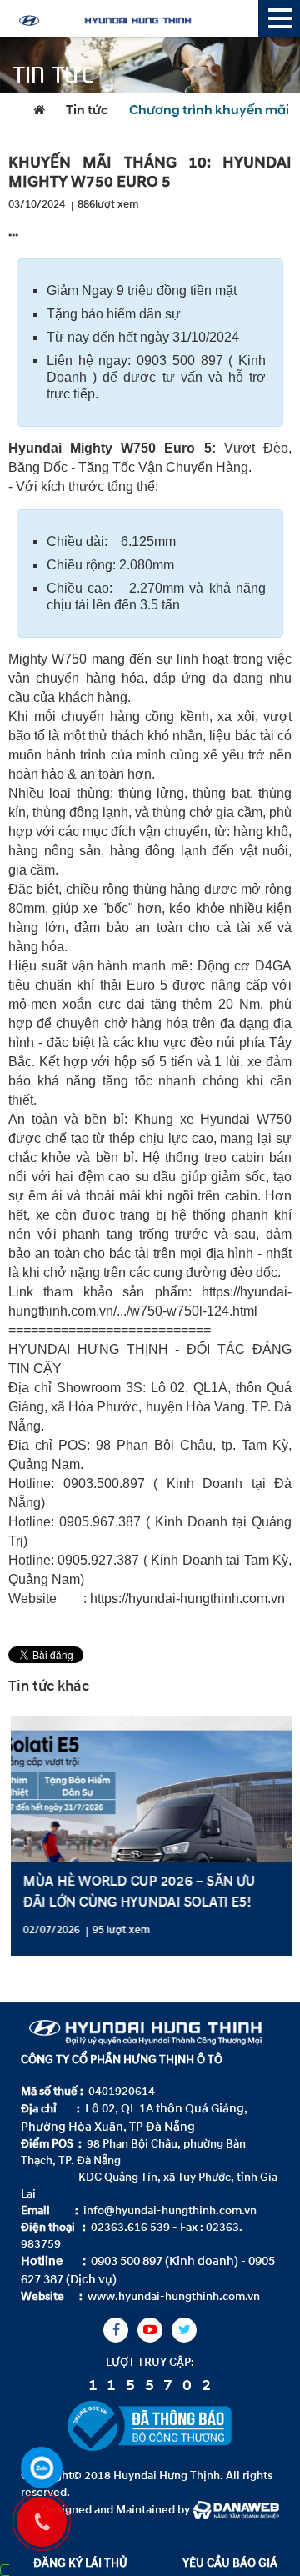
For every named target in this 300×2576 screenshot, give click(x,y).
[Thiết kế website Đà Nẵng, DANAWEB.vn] (236, 2509)
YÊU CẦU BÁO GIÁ (230, 2563)
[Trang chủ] (43, 111)
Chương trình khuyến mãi (209, 111)
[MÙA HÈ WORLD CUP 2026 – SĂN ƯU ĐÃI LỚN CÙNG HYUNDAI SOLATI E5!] (150, 1836)
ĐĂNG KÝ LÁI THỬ (80, 2563)
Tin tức (87, 111)
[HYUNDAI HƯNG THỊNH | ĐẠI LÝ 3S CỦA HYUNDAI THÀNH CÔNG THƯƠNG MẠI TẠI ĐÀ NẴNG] (133, 18)
